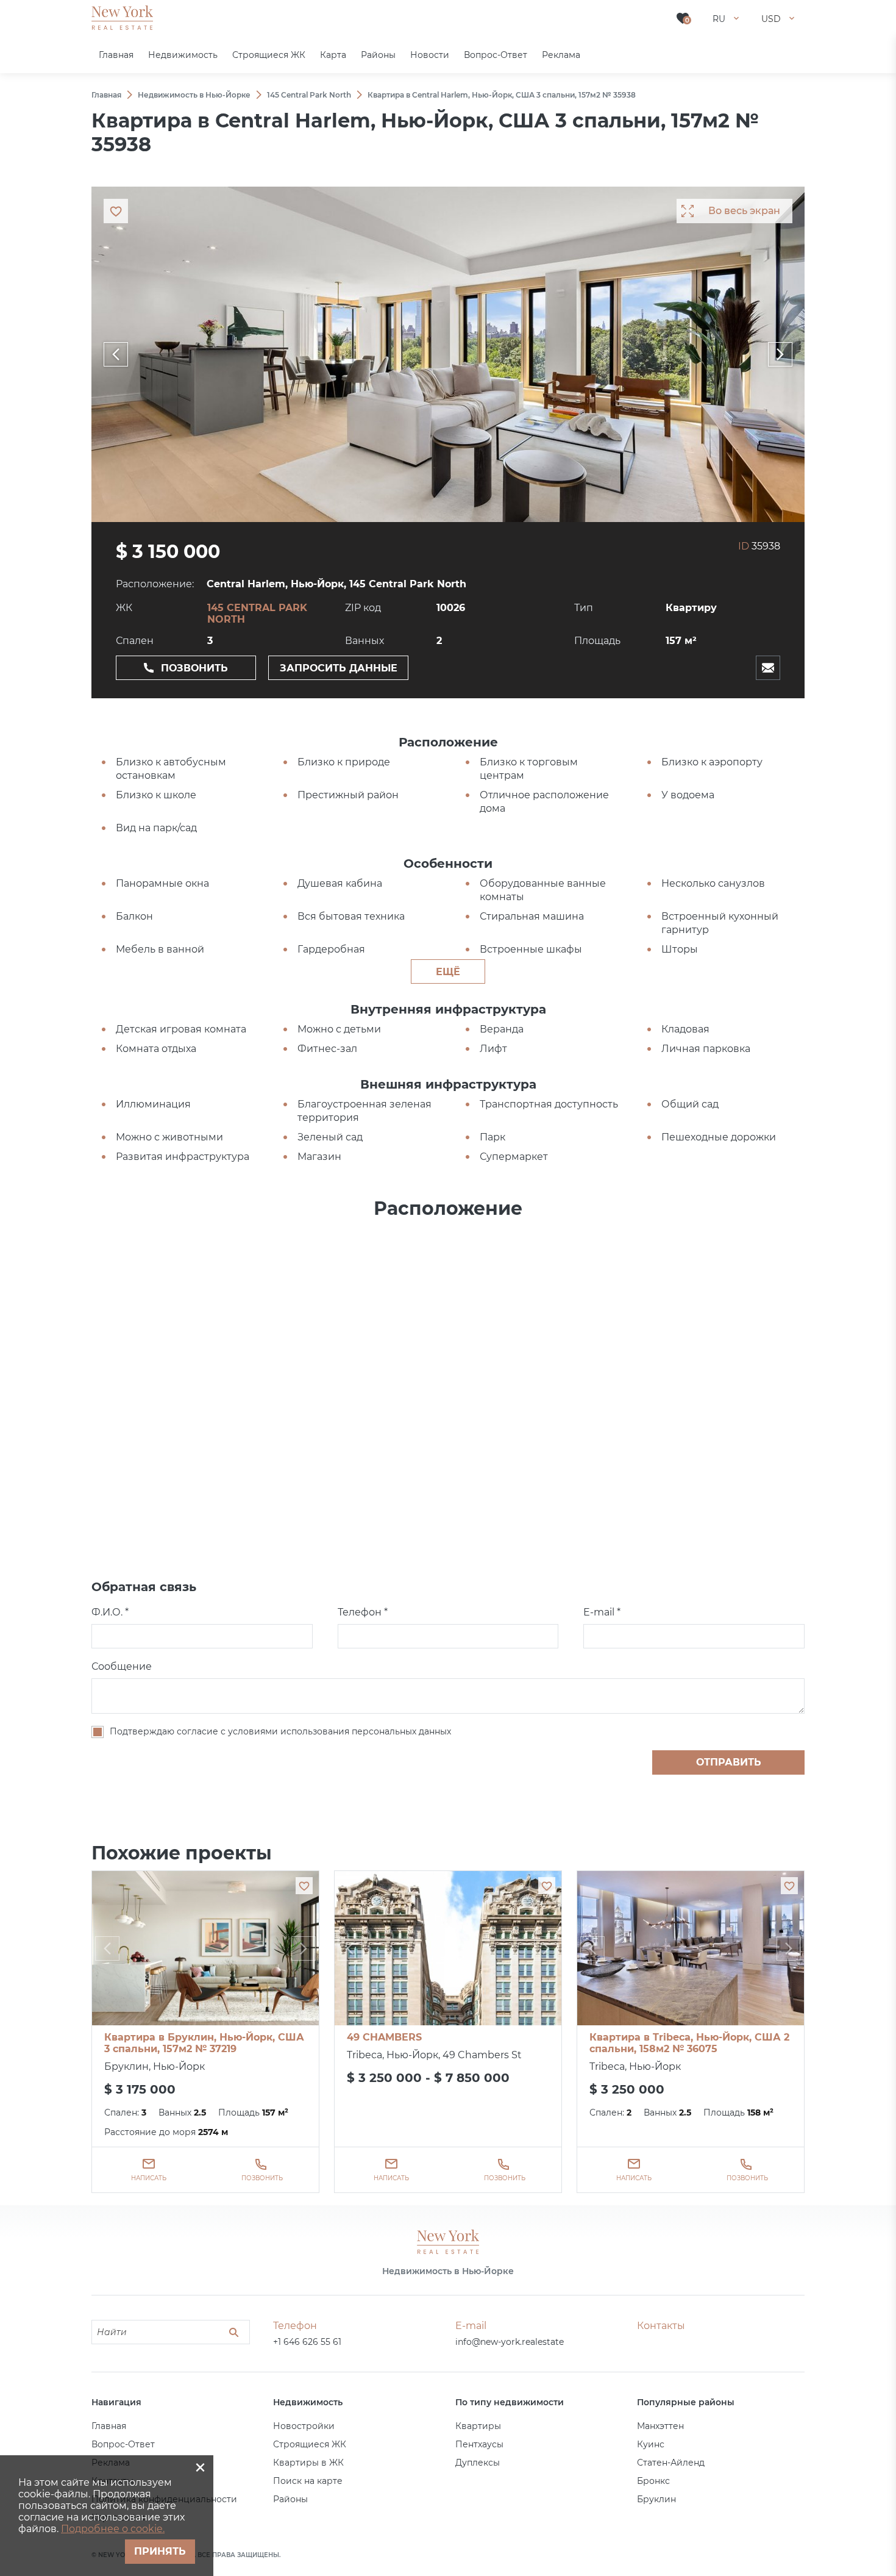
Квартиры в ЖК (308, 2463)
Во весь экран (744, 211)
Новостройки (304, 2426)
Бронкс (653, 2481)
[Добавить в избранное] (304, 1886)
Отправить (729, 1762)
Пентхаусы (479, 2444)
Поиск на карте (308, 2481)
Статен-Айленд (671, 2463)
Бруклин (656, 2499)
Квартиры (478, 2426)
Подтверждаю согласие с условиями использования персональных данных (280, 1731)
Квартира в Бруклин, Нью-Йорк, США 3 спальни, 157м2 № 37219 (204, 2043)
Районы (290, 2499)
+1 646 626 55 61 (307, 2342)
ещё (448, 972)
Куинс (651, 2444)
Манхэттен (660, 2426)
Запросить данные (339, 668)
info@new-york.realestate (510, 2342)
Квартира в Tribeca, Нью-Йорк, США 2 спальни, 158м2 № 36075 (689, 2043)
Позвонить (194, 668)
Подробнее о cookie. (113, 2529)
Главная (109, 2426)
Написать (149, 2178)
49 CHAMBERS (384, 2037)
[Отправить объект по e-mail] (768, 668)
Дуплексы (478, 2463)
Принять (160, 2551)
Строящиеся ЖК (310, 2444)
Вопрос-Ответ (123, 2444)
